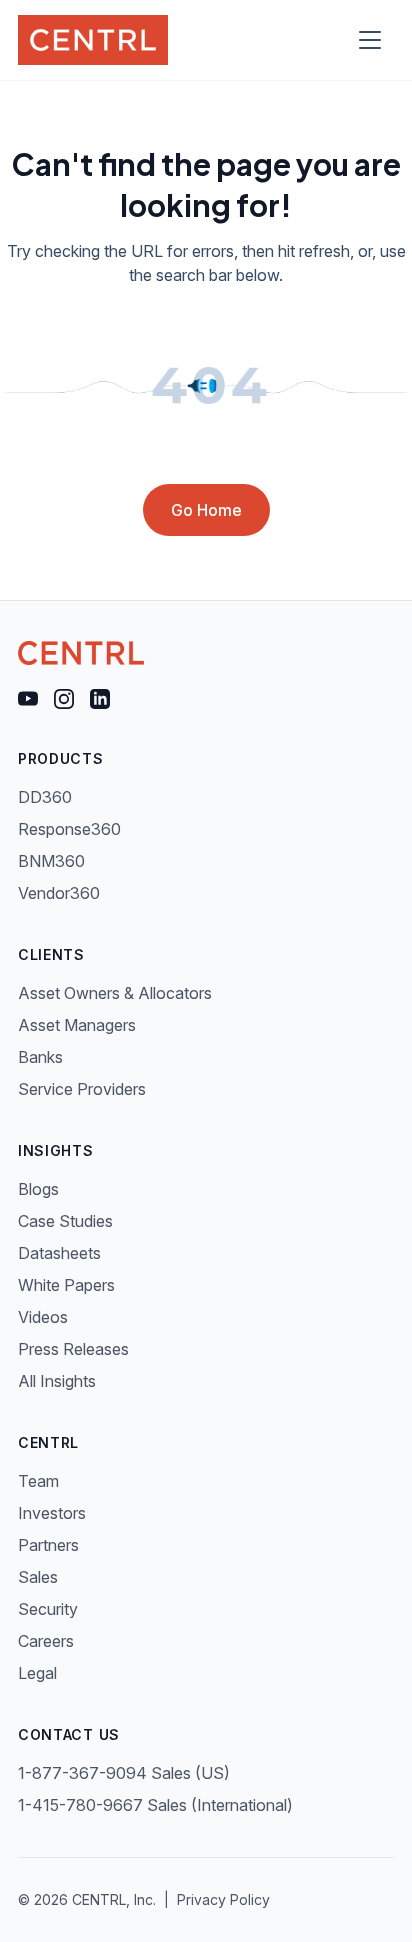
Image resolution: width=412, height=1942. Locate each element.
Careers (46, 1641)
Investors (52, 1513)
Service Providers (82, 1089)
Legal (37, 1673)
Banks (40, 1057)
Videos (43, 1317)
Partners (48, 1545)
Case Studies (65, 1221)
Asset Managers (77, 1025)
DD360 (45, 797)
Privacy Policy (223, 1899)
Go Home (206, 510)
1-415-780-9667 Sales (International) (155, 1805)
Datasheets (59, 1253)
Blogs (38, 1189)
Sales (38, 1577)
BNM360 (51, 861)
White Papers (66, 1285)
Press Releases (73, 1349)
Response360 (69, 829)
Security (48, 1609)
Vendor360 (59, 893)
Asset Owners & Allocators (115, 993)
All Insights (57, 1381)
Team (38, 1481)
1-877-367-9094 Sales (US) (124, 1773)
